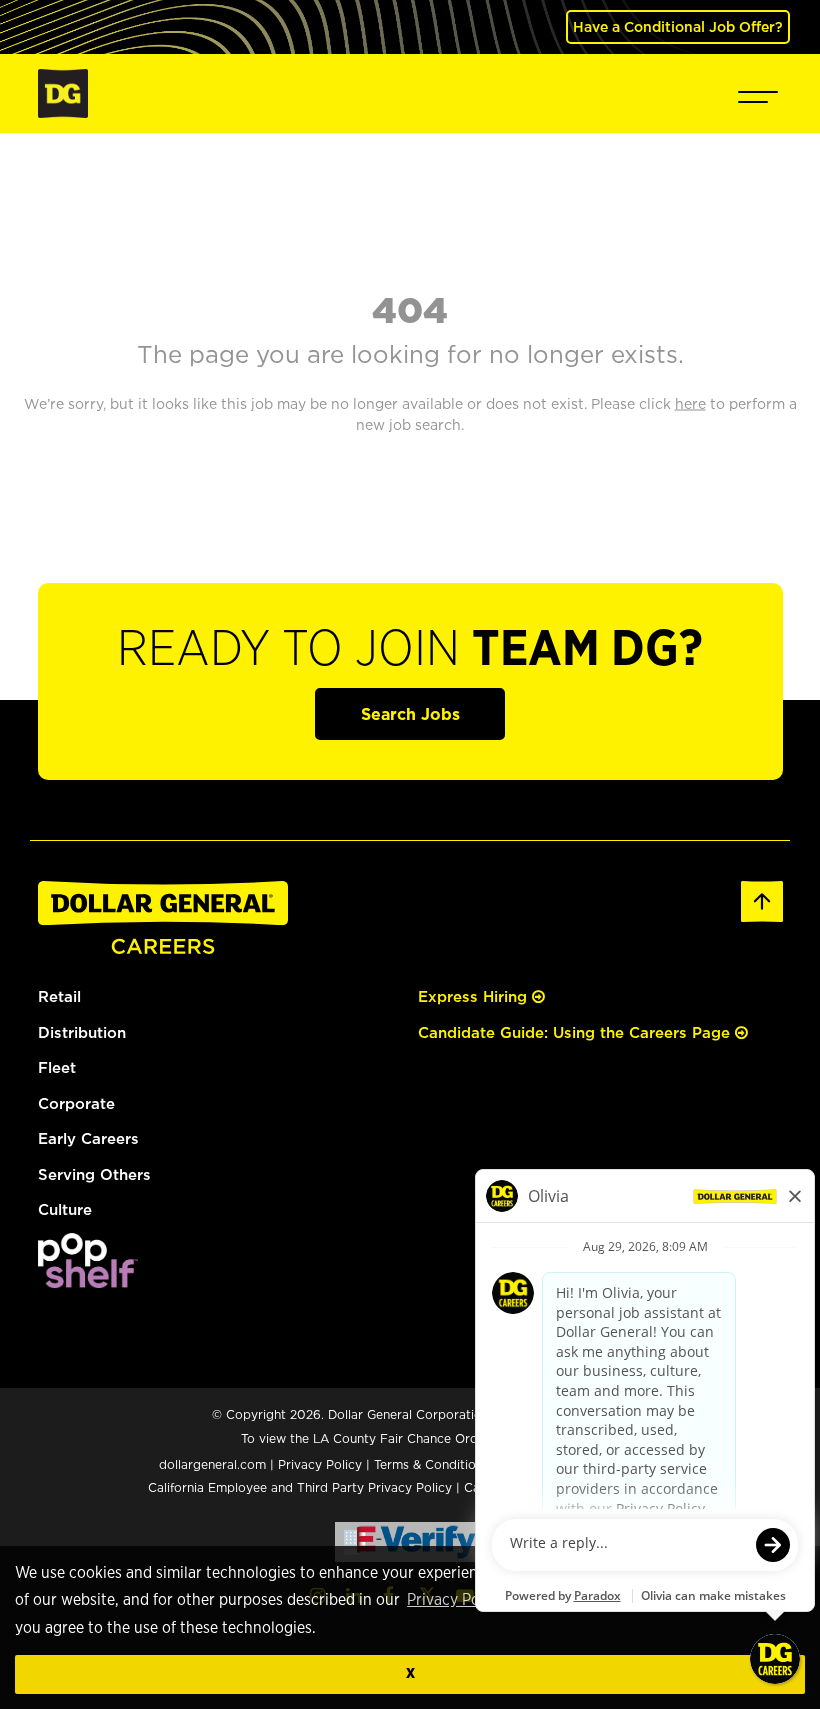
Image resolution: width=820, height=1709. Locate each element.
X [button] (410, 1673)
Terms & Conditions (431, 1464)
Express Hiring (475, 996)
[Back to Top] (762, 899)
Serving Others (94, 1174)
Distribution (82, 1032)
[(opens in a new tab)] (88, 1258)
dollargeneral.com (212, 1464)
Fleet (57, 1067)
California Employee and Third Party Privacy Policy (302, 1487)
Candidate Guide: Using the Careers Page (576, 1032)
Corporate (76, 1103)
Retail (59, 996)
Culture (65, 1209)
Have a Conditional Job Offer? (678, 26)
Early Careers (88, 1138)
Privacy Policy (455, 1600)
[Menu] (758, 93)
